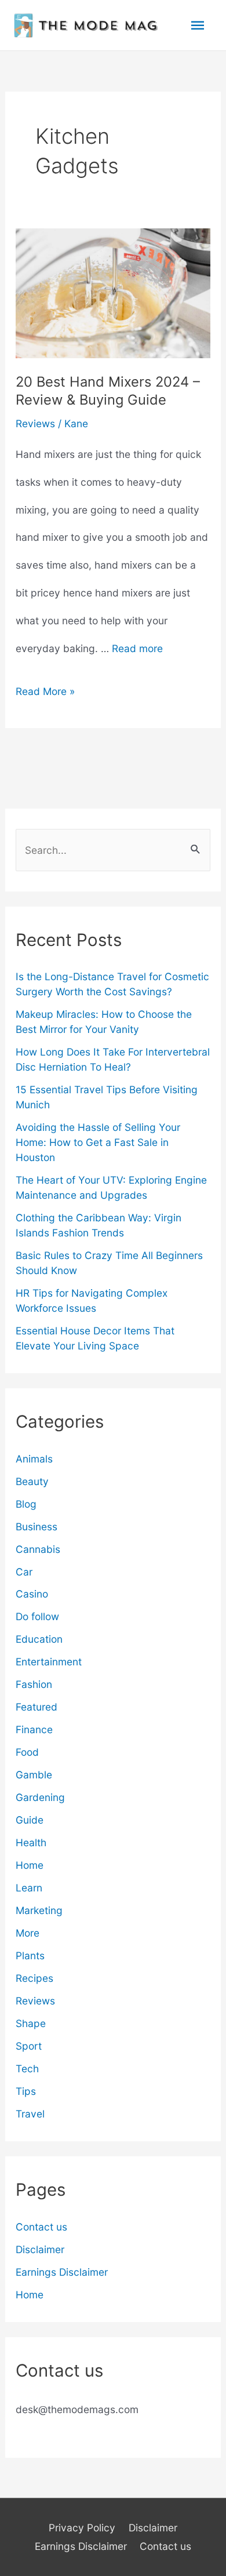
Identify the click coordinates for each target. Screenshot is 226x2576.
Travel (30, 2114)
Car (24, 1572)
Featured (37, 1707)
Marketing (39, 1910)
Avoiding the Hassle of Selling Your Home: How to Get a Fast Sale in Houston (98, 1142)
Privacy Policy (82, 2528)
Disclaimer (40, 2249)
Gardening (40, 1797)
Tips (26, 2091)
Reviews (35, 423)
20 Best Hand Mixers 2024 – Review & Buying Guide (108, 391)
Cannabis (38, 1549)
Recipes (34, 1978)
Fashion (34, 1684)
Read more (137, 648)
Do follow (37, 1616)
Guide (30, 1820)
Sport (29, 2046)
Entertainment (49, 1662)
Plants (30, 1955)
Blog (26, 1504)
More (28, 1933)
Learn (29, 1888)
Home (30, 1865)
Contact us (41, 2227)
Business (37, 1527)
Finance (34, 1729)
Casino (32, 1594)
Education (39, 1639)
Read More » (45, 695)
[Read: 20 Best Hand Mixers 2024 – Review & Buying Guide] (113, 292)
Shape (31, 2023)
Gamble (34, 1775)
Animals (34, 1459)
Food (27, 1752)
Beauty (32, 1481)
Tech (27, 2069)
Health (31, 1842)
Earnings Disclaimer (62, 2272)
